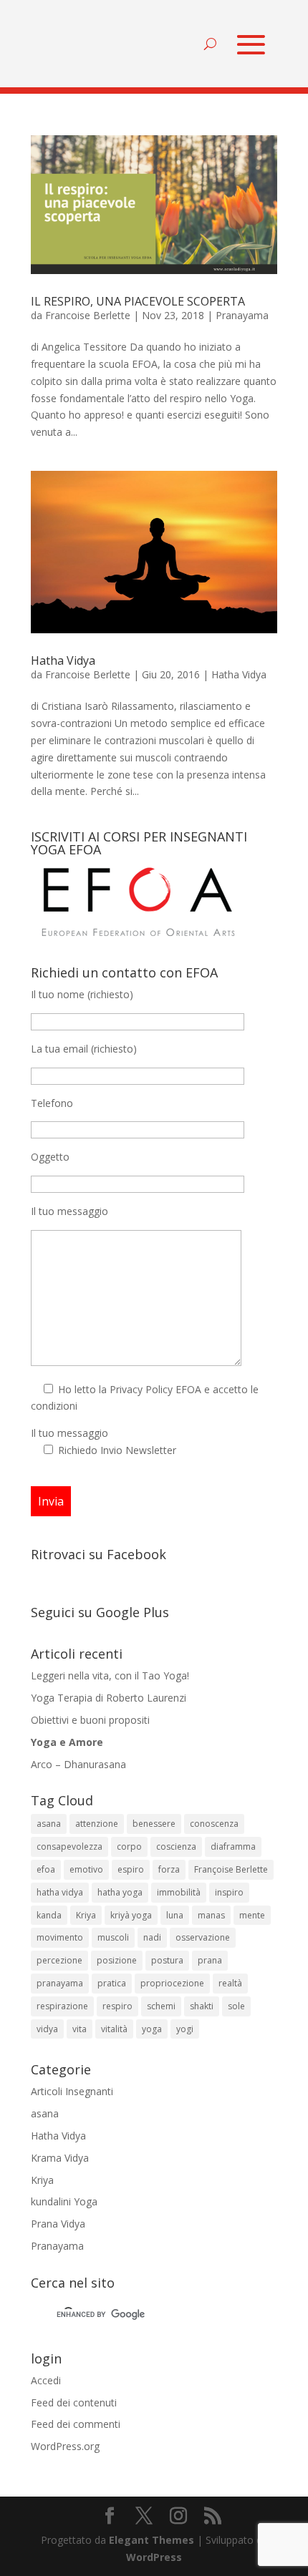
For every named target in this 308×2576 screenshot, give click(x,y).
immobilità (179, 1892)
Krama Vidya (60, 2158)
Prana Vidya (58, 2224)
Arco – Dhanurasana (78, 1764)
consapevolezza (69, 1846)
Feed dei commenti (76, 2424)
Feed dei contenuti (74, 2402)
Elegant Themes (151, 2540)
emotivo (86, 1869)
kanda (49, 1915)
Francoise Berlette (88, 315)
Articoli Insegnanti (72, 2091)
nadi (152, 1937)
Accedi (46, 2380)
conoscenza (214, 1824)
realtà (230, 1983)
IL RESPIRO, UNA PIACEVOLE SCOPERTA (138, 301)
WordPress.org (65, 2446)
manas (211, 1915)
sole (236, 2006)
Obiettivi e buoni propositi (90, 1720)
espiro (131, 1869)
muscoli (113, 1937)
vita (80, 2029)
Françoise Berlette (231, 1869)
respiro (117, 2006)
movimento (60, 1937)
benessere (154, 1824)
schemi (161, 2006)
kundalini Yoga (64, 2201)
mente (252, 1915)
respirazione (62, 2006)
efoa (46, 1869)
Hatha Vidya (63, 660)
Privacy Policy (141, 1389)
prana (210, 1960)
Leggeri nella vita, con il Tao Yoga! (110, 1675)
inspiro (229, 1892)
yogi (185, 2029)
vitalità (114, 2029)
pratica (112, 1983)
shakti (202, 2006)
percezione (59, 1960)
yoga (152, 2029)
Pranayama (242, 315)
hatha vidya (60, 1892)
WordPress (154, 2557)
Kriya (86, 1915)
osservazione (203, 1937)
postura (167, 1960)
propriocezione (172, 1983)
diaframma (233, 1846)
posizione (117, 1960)
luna (175, 1915)
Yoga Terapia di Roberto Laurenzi (109, 1698)
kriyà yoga (131, 1915)
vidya (47, 2029)
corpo (129, 1846)
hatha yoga (120, 1892)
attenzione (97, 1824)
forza (169, 1869)
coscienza (176, 1846)
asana (49, 1824)
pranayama (60, 1983)
